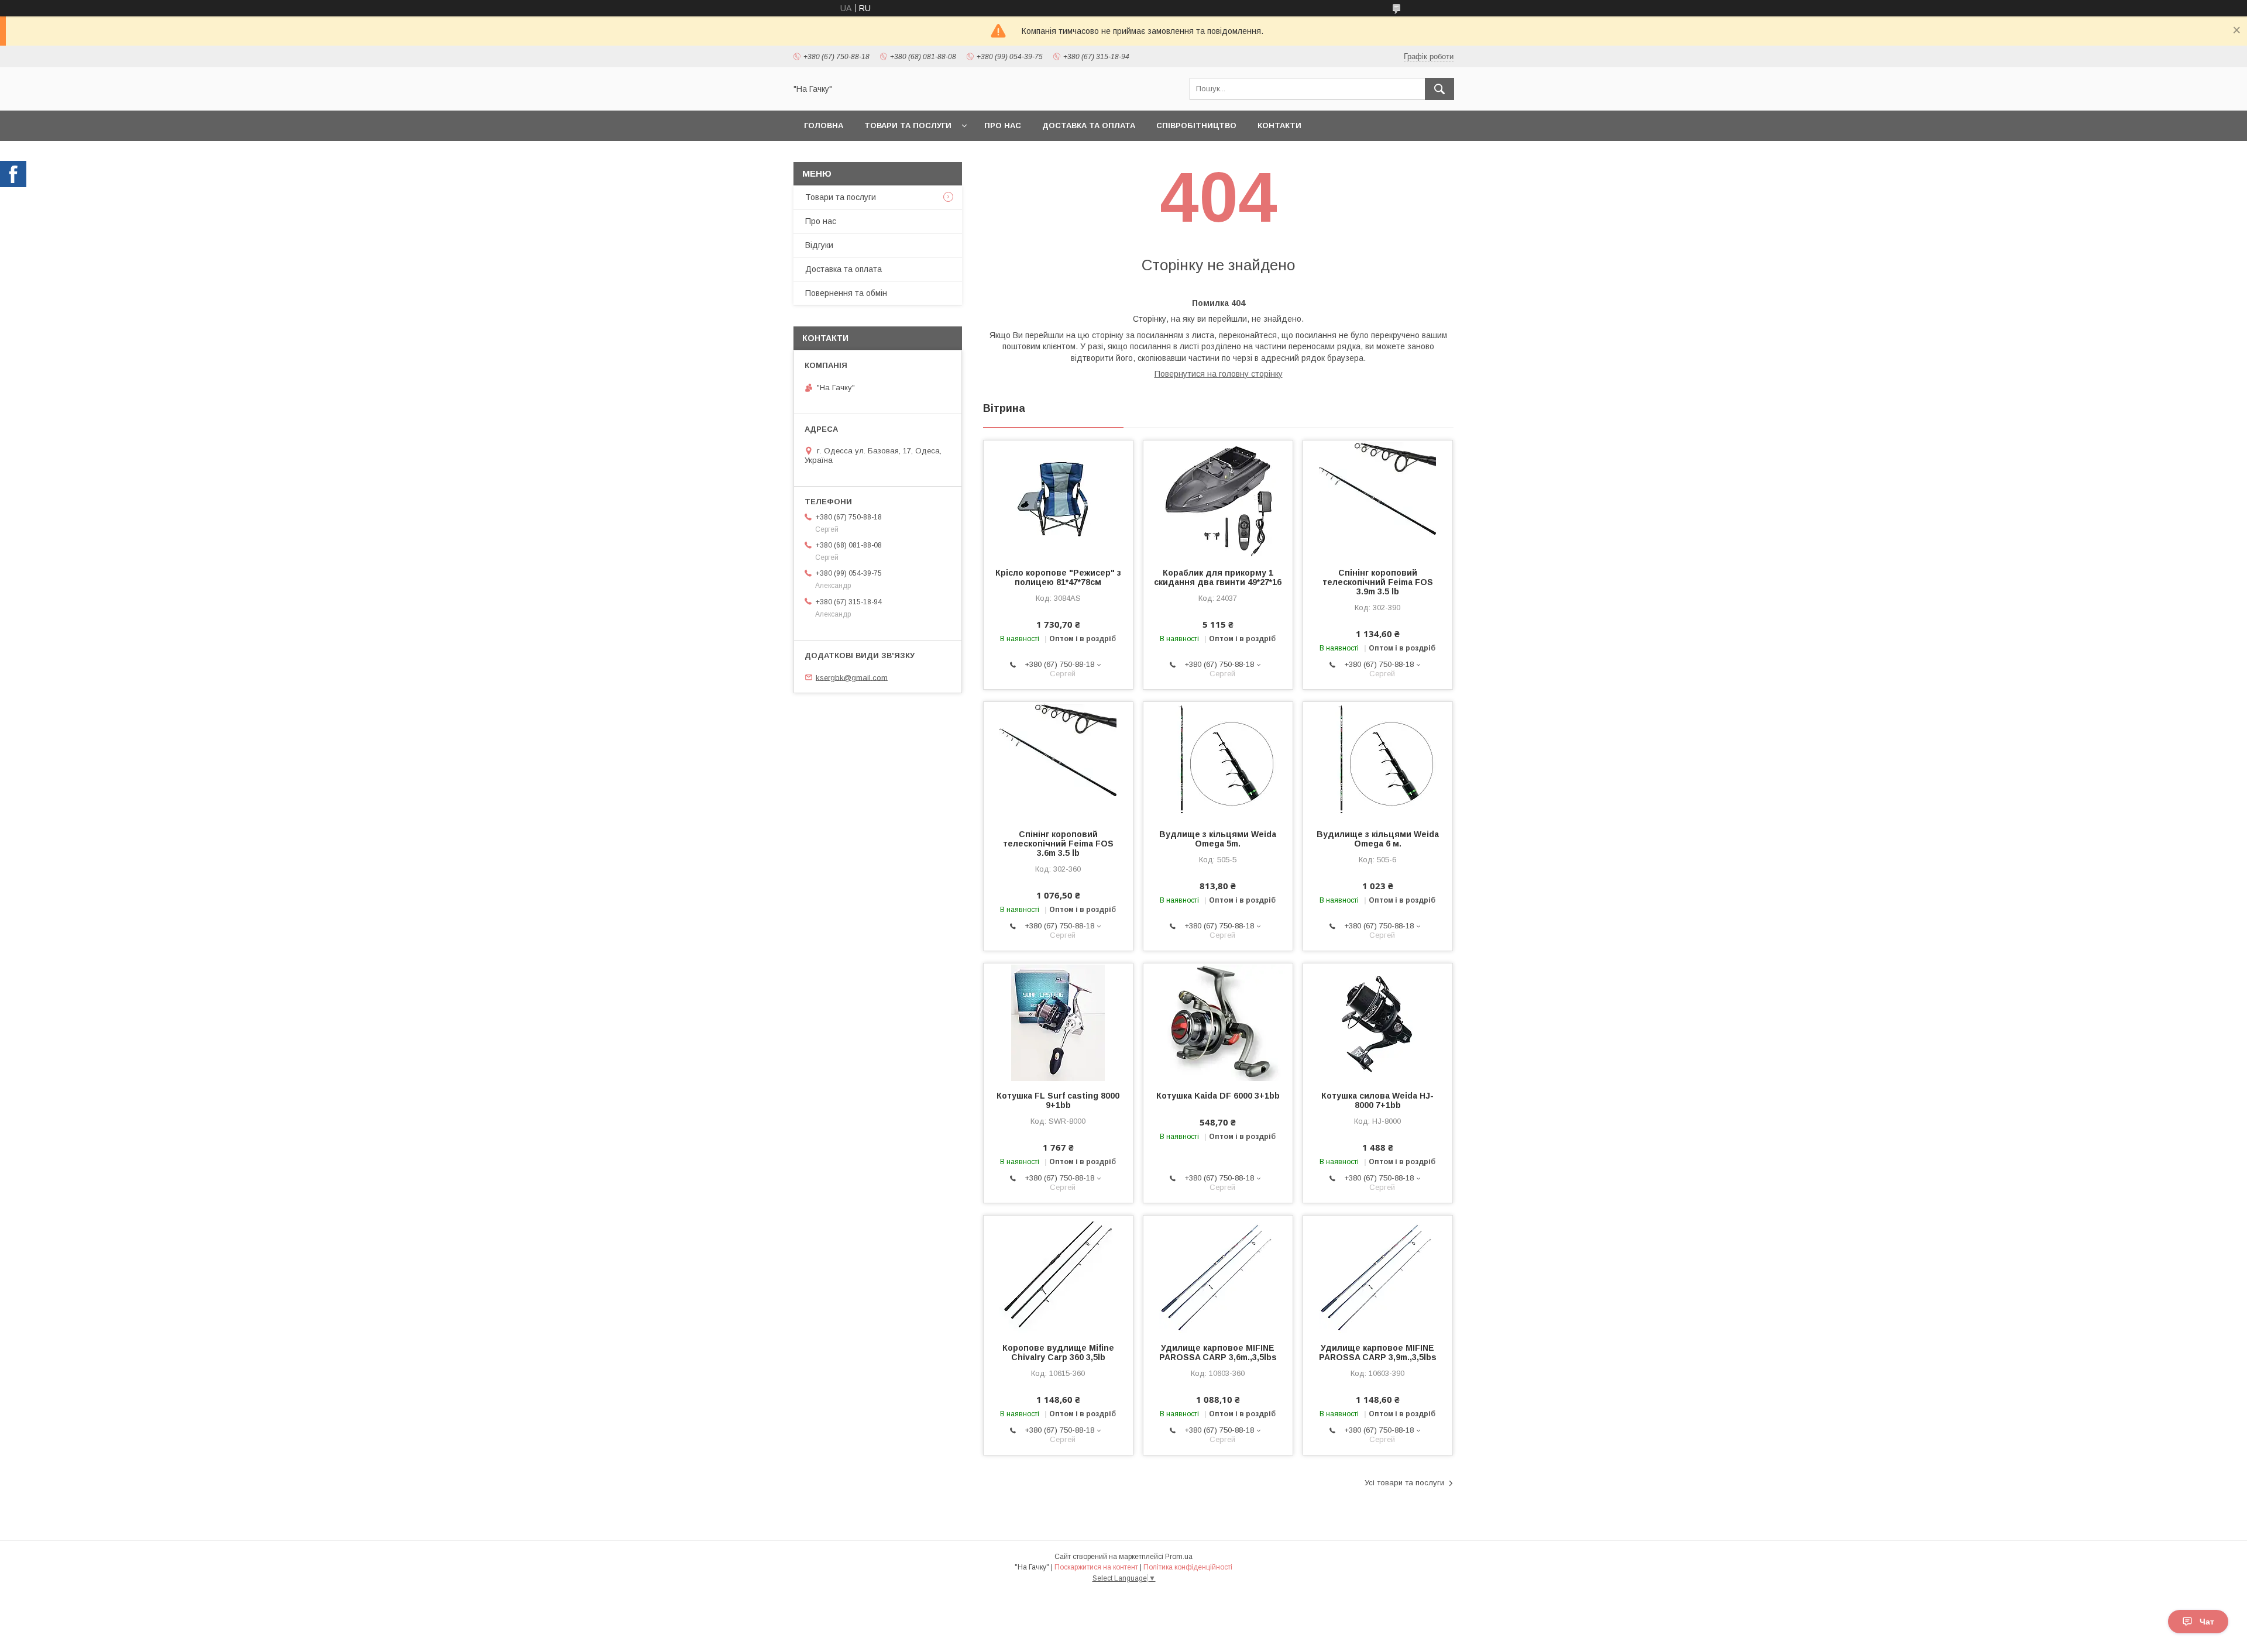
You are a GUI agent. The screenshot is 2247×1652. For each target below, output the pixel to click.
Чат (2207, 1622)
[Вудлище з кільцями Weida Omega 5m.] (1218, 760)
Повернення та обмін (846, 293)
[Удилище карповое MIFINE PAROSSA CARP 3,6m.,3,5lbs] (1218, 1274)
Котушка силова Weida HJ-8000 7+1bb (1377, 1100)
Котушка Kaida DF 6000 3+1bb (1218, 1096)
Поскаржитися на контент (1096, 1567)
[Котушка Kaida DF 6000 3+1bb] (1218, 1022)
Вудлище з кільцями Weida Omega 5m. (1218, 839)
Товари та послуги (908, 125)
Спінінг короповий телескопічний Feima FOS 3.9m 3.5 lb (1378, 582)
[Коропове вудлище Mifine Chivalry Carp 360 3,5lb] (1058, 1274)
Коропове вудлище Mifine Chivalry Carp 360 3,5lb (1058, 1352)
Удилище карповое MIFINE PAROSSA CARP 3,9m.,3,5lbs (1378, 1352)
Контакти (1279, 125)
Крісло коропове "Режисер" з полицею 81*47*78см (1058, 577)
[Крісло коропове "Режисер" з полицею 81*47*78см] (1058, 499)
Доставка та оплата (1089, 125)
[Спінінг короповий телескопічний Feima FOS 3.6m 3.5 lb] (1058, 760)
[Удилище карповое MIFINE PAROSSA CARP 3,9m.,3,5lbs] (1378, 1274)
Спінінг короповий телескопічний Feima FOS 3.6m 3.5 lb (1058, 844)
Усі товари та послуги (1404, 1483)
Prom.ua (1179, 1557)
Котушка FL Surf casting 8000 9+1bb (1058, 1100)
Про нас (1003, 125)
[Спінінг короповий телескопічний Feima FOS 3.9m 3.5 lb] (1378, 499)
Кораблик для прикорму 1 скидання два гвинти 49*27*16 (1218, 577)
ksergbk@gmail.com (852, 677)
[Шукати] (1439, 89)
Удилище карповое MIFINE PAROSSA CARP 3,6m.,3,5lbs (1218, 1352)
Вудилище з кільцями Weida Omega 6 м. (1378, 839)
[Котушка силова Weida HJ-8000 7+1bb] (1378, 1022)
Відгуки (819, 245)
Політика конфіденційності (1188, 1567)
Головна (824, 125)
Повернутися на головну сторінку (1219, 374)
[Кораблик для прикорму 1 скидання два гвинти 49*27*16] (1218, 499)
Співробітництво (1196, 125)
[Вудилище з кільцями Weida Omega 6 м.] (1378, 760)
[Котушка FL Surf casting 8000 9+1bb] (1058, 1022)
